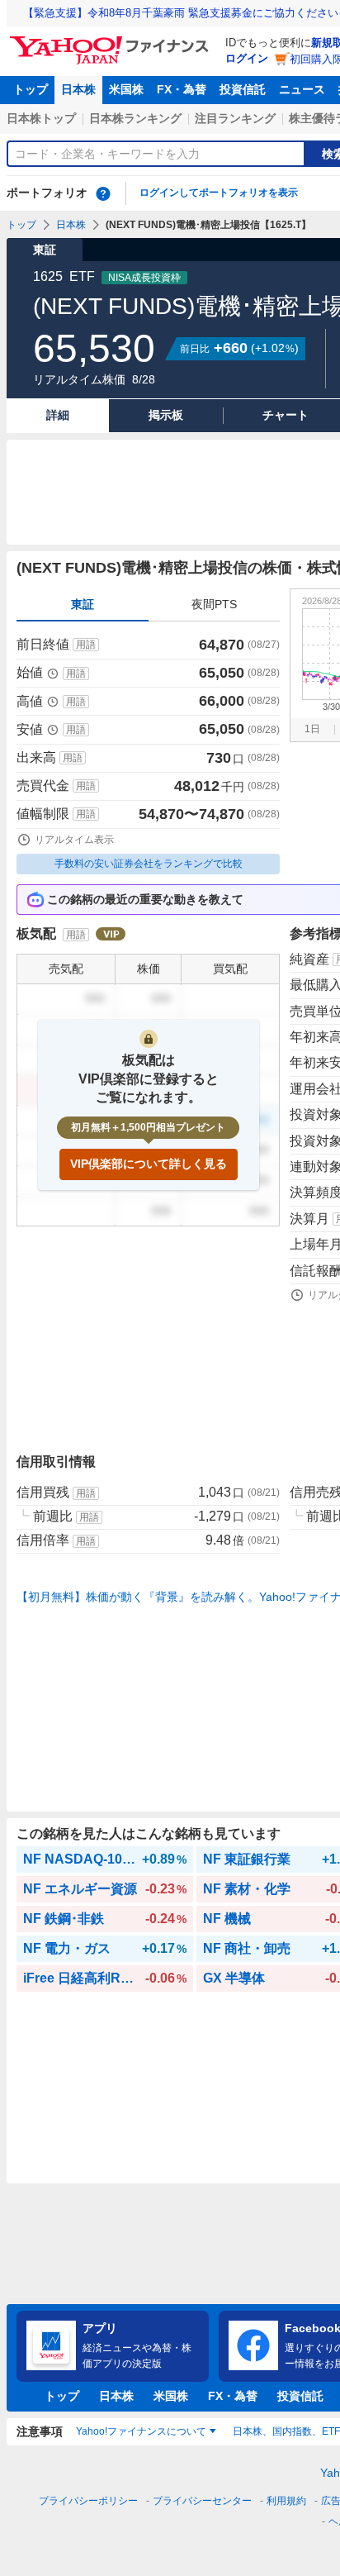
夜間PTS (214, 604)
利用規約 (286, 2501)
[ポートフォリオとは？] (103, 193)
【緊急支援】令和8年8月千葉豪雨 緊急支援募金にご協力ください (181, 13)
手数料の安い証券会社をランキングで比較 (149, 864)
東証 (83, 604)
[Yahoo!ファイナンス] (112, 40)
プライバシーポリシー (88, 2501)
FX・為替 (182, 89)
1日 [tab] (312, 729)
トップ (31, 89)
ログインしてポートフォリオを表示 (219, 193)
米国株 (126, 89)
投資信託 (243, 89)
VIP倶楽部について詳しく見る (149, 1164)
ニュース (302, 89)
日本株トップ (41, 118)
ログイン (247, 58)
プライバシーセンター (202, 2501)
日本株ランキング (135, 118)
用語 (86, 645)
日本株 (78, 89)
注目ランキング (235, 118)
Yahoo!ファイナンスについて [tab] (141, 2431)
